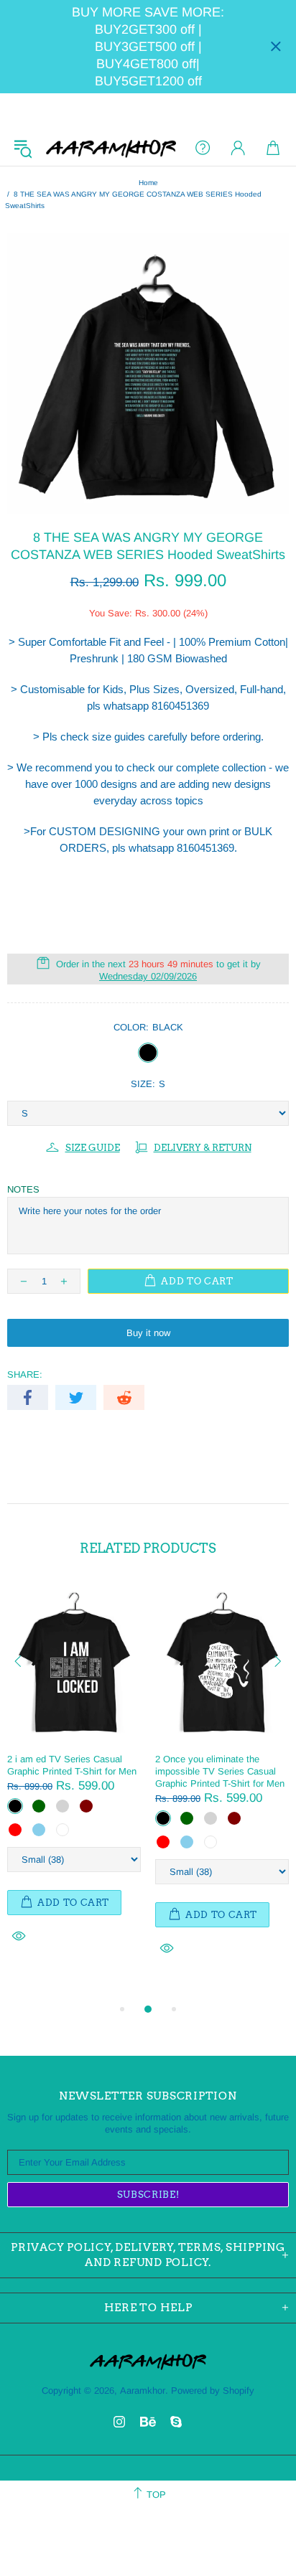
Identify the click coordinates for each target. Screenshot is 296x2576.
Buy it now (148, 1333)
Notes (23, 1189)
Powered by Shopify (213, 2391)
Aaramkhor (111, 148)
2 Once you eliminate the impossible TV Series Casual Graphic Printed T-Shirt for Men (220, 1771)
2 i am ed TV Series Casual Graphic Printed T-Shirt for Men (72, 1765)
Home (148, 183)
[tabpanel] (74, 1779)
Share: (25, 1374)
